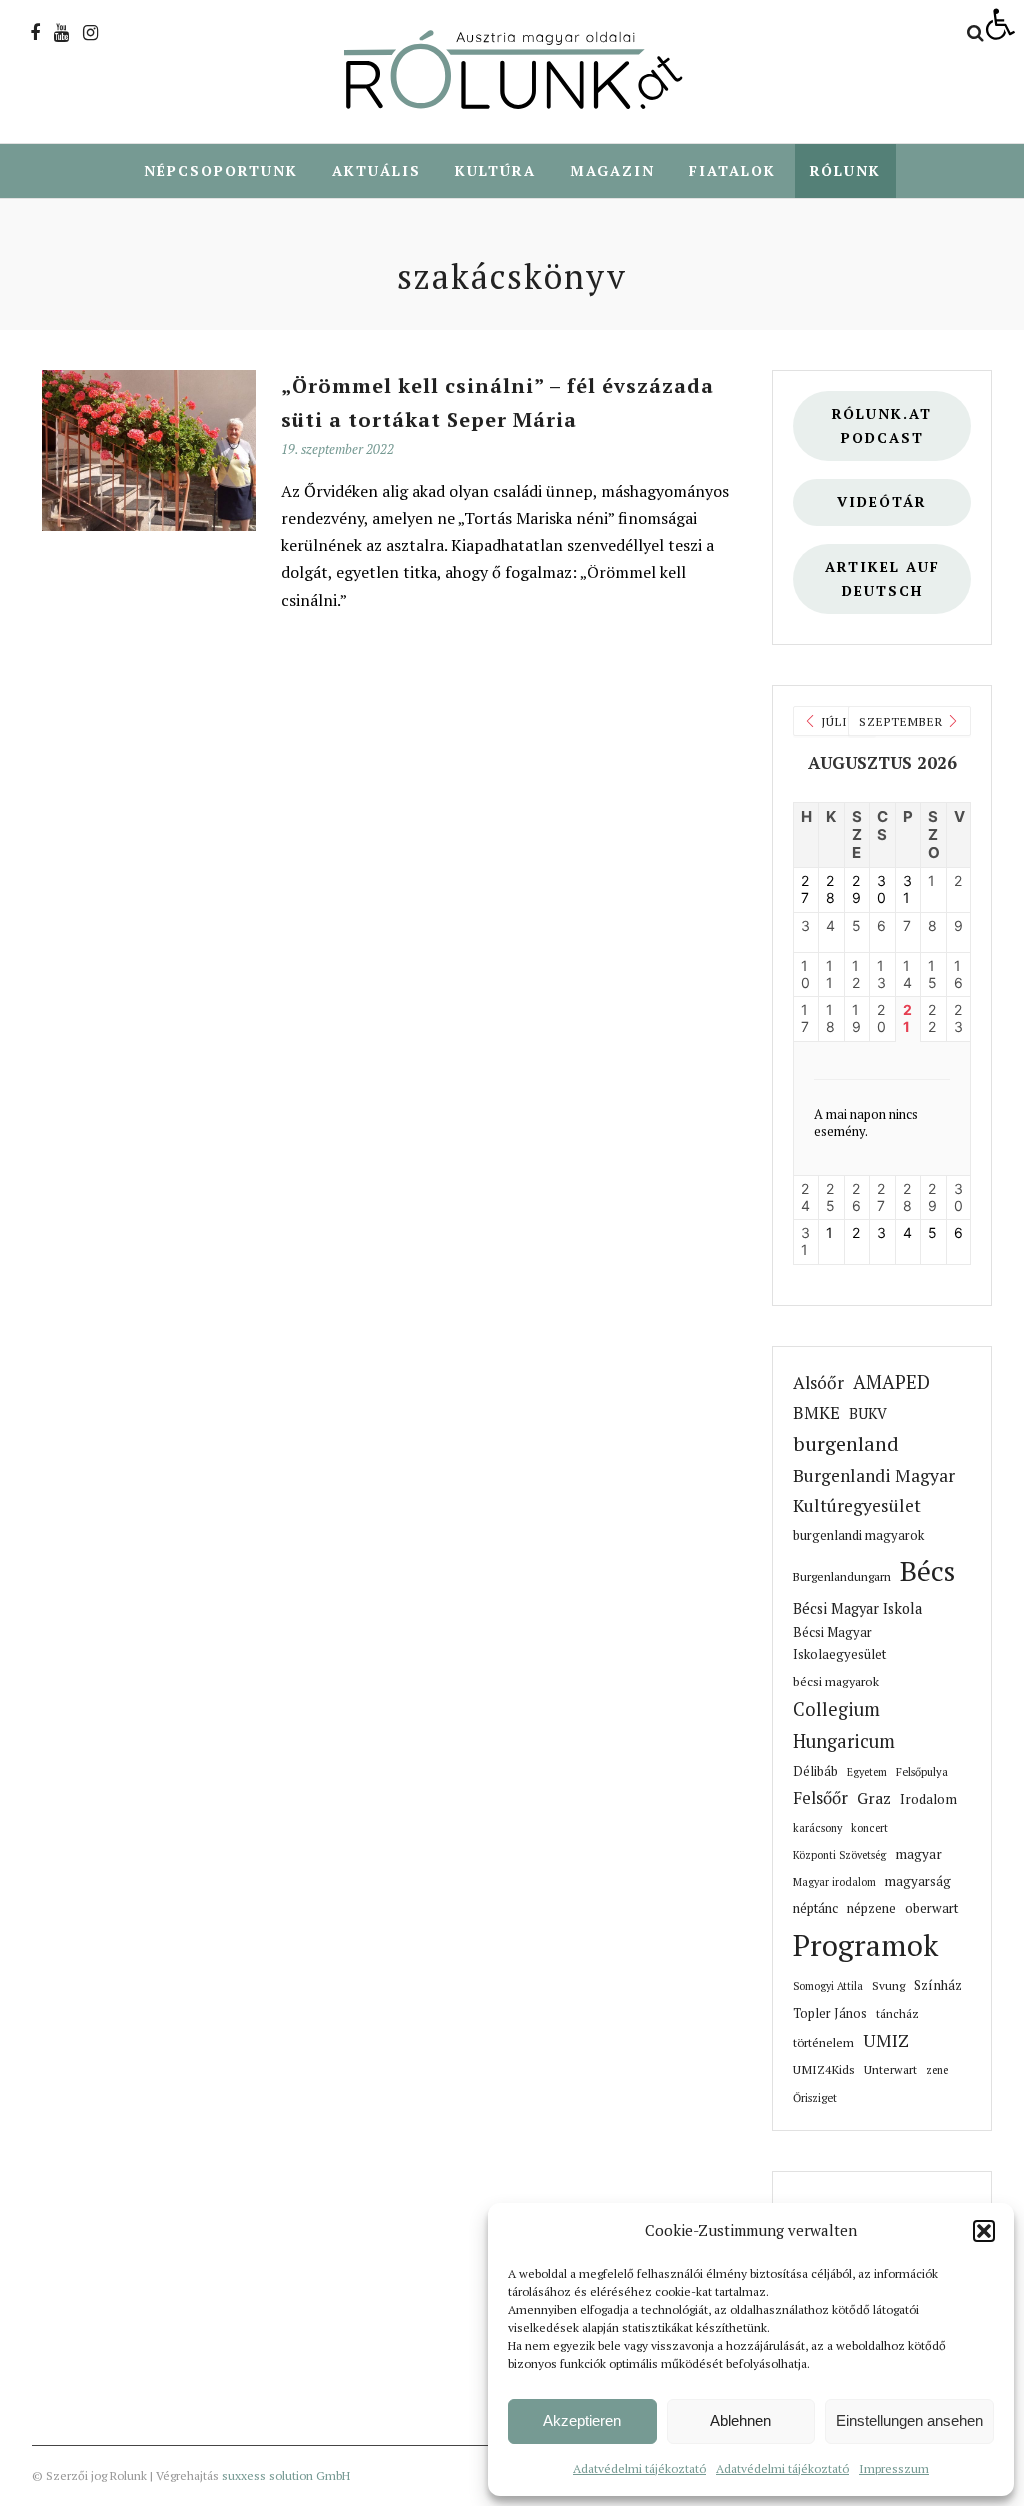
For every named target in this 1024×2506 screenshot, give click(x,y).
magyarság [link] (918, 1881)
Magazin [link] (612, 170)
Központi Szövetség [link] (839, 1855)
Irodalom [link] (928, 1799)
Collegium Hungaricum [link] (844, 1724)
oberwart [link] (932, 1908)
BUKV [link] (868, 1413)
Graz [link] (874, 1798)
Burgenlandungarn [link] (842, 1576)
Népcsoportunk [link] (221, 170)
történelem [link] (823, 2042)
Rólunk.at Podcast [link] (882, 425)
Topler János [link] (830, 2013)
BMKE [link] (816, 1413)
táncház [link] (897, 2013)
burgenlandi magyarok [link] (858, 1535)
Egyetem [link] (867, 1772)
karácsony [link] (817, 1828)
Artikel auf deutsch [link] (882, 578)
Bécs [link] (927, 1570)
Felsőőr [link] (820, 1798)
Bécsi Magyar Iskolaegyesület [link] (839, 1643)
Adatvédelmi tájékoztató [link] (639, 2468)
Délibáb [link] (815, 1771)
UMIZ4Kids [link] (824, 2069)
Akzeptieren (582, 2420)
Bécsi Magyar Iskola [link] (857, 1608)
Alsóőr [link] (818, 1382)
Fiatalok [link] (732, 170)
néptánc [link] (815, 1908)
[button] (984, 2231)
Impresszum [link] (894, 2468)
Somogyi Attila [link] (828, 1986)
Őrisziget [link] (815, 2097)
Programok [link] (865, 1945)
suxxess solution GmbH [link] (286, 2475)
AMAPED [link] (891, 1382)
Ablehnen (740, 2420)
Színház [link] (938, 1985)
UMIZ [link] (886, 2040)
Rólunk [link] (845, 170)
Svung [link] (888, 1985)
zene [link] (937, 2070)
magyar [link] (918, 1854)
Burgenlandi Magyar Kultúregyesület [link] (874, 1490)
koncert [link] (869, 1828)
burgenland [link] (846, 1443)
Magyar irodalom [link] (834, 1882)
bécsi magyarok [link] (836, 1681)
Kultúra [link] (495, 170)
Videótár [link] (882, 501)
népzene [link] (871, 1908)
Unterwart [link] (890, 2069)
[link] (1000, 24)
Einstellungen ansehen (909, 2420)
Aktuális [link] (376, 170)
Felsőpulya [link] (922, 1771)
